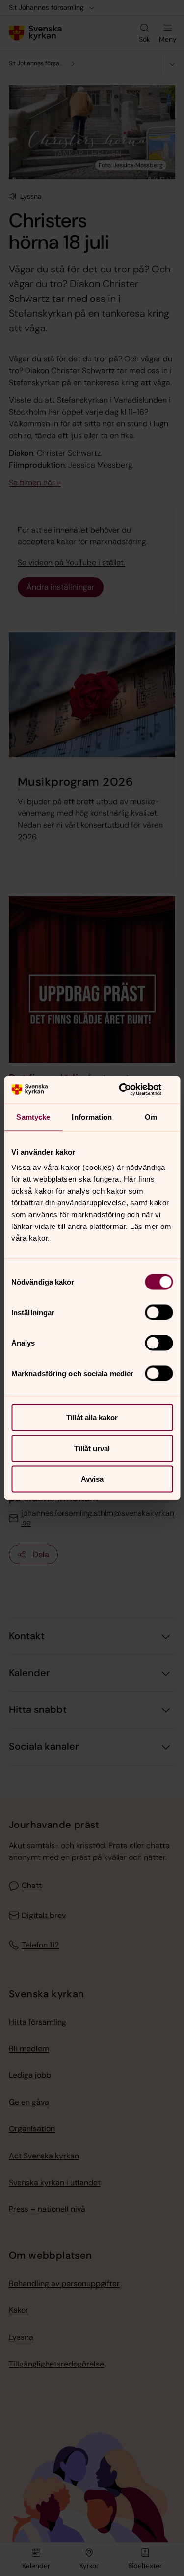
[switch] (159, 1313)
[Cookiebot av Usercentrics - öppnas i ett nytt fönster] (131, 1090)
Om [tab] (151, 1117)
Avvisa (92, 1479)
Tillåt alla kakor (92, 1418)
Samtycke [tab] (33, 1117)
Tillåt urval (92, 1448)
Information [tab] (92, 1117)
